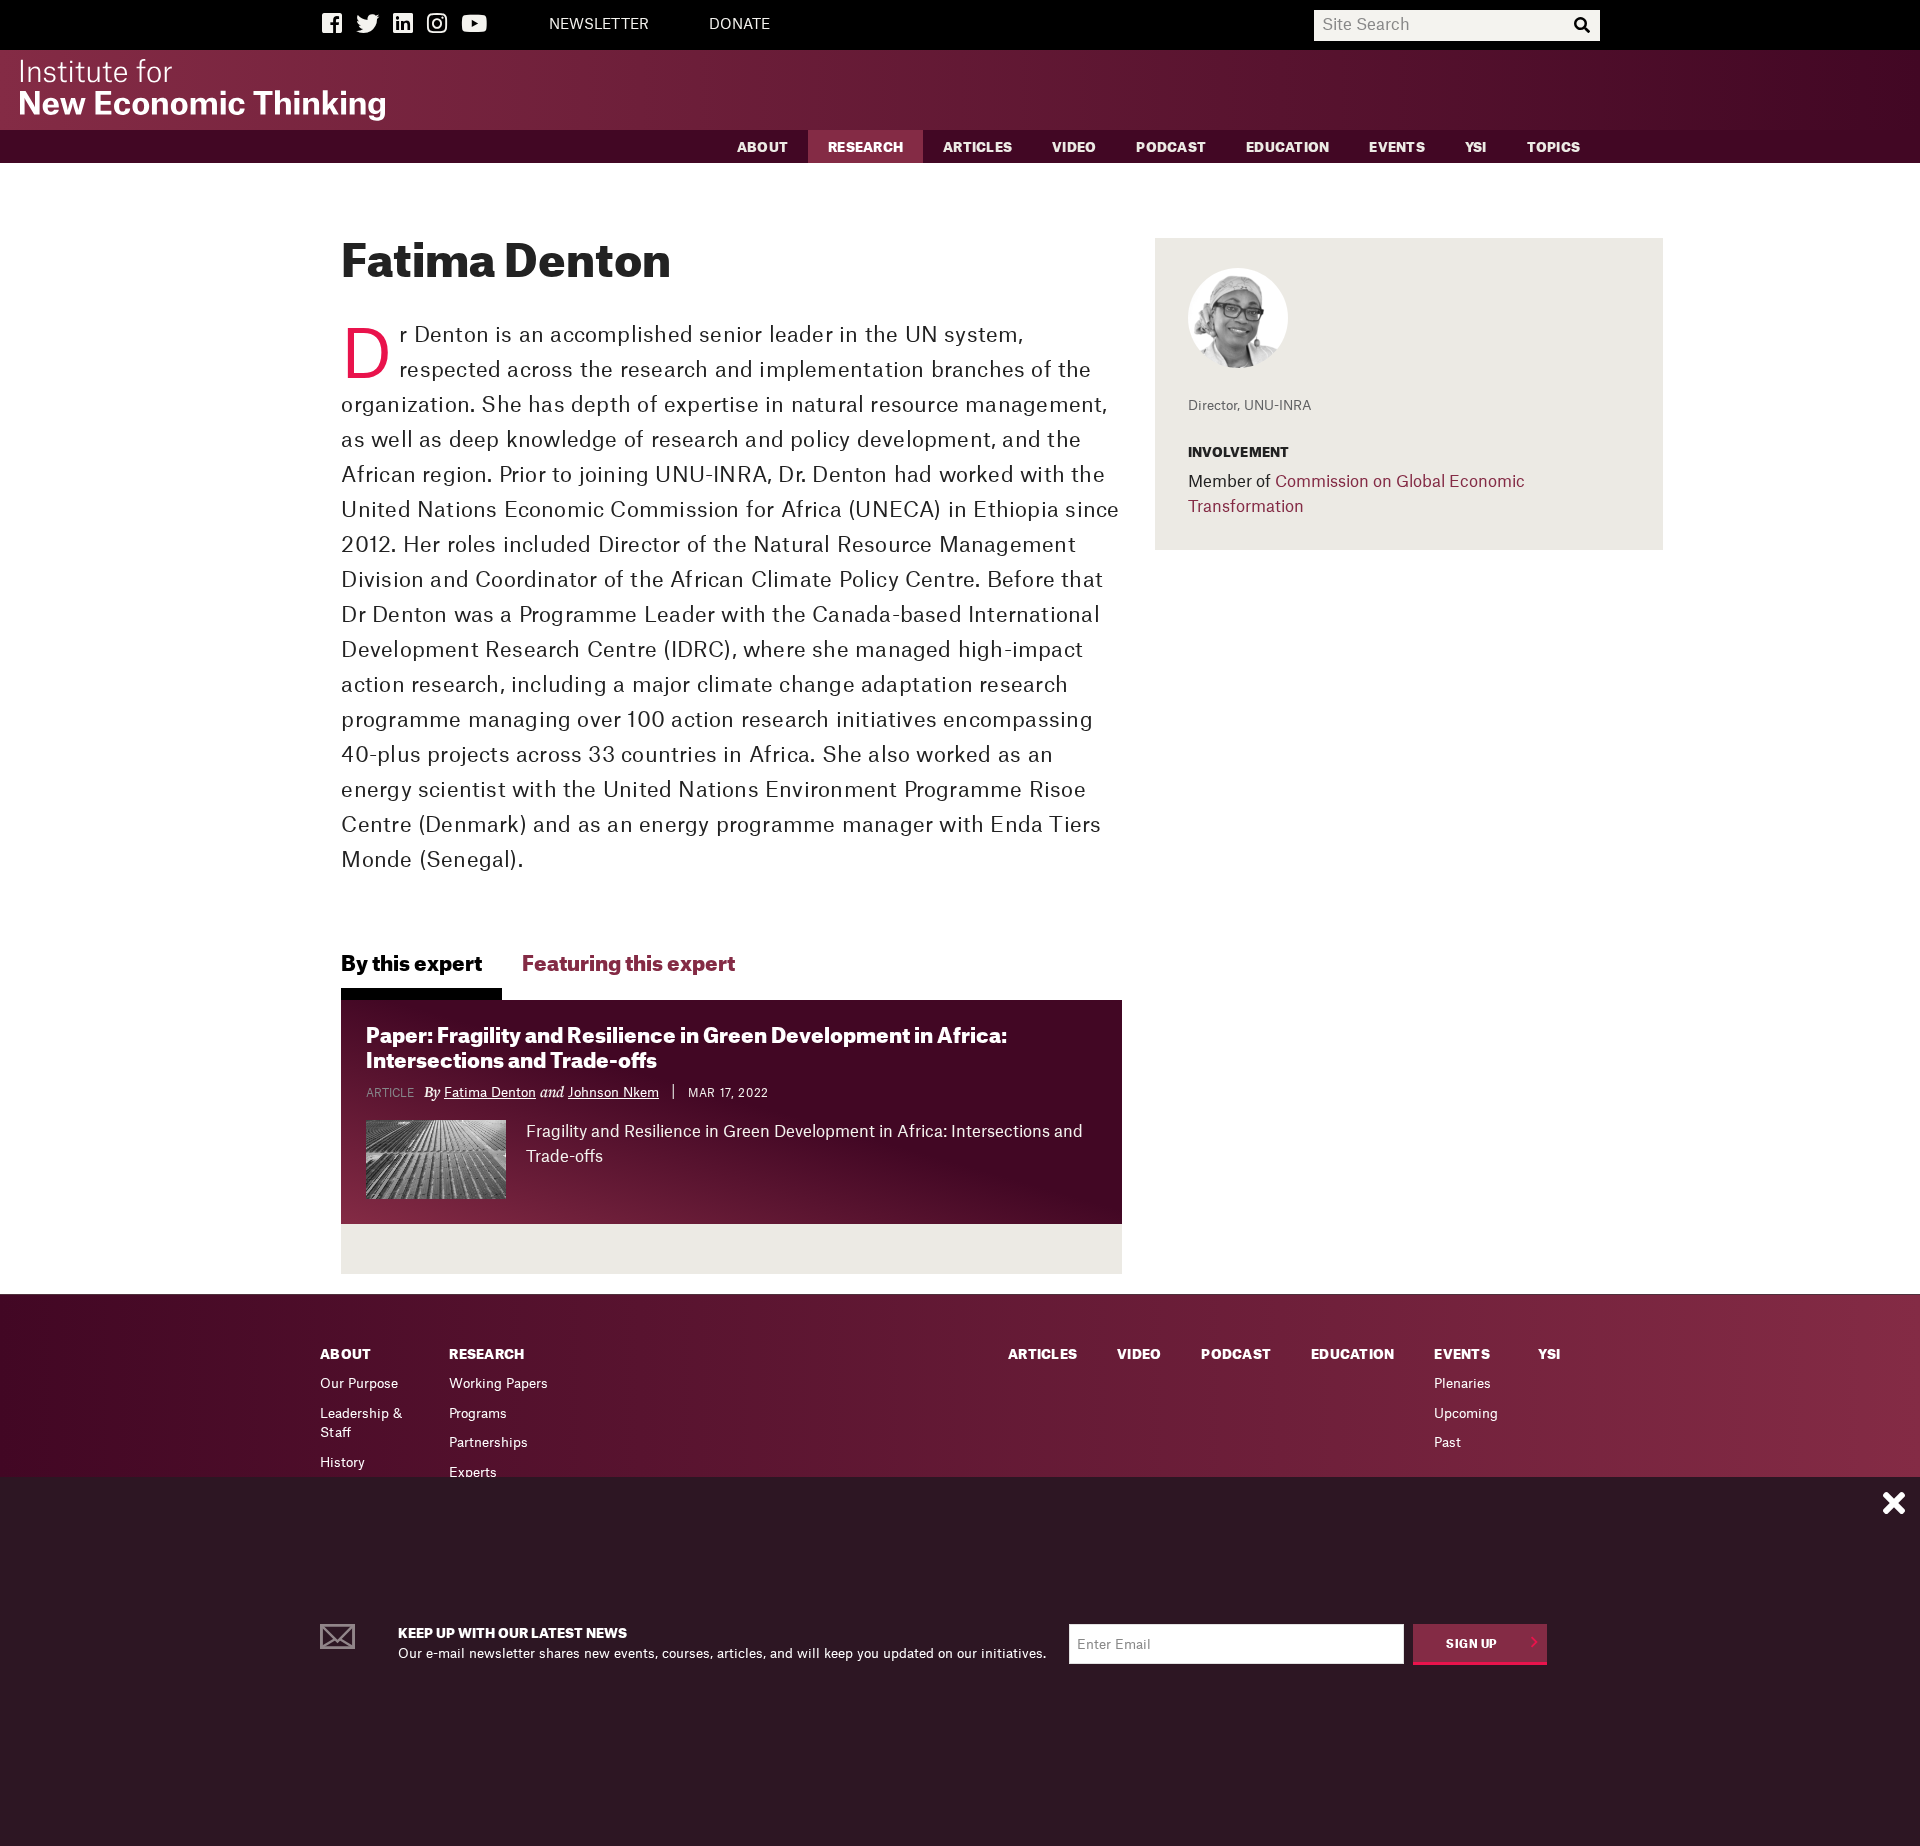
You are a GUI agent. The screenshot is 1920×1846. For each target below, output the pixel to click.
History (342, 1462)
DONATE (739, 25)
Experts (473, 1472)
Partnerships (488, 1442)
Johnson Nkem (613, 1092)
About (762, 147)
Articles (977, 147)
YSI (1476, 147)
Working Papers (498, 1383)
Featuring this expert (628, 965)
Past (1447, 1442)
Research (865, 147)
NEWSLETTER (599, 25)
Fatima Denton (490, 1092)
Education (1287, 147)
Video (1074, 147)
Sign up (1472, 1644)
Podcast (1171, 147)
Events (1397, 147)
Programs (478, 1413)
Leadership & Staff (361, 1423)
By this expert (411, 965)
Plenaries (1462, 1383)
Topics (1554, 147)
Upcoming (1466, 1413)
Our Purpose (359, 1383)
